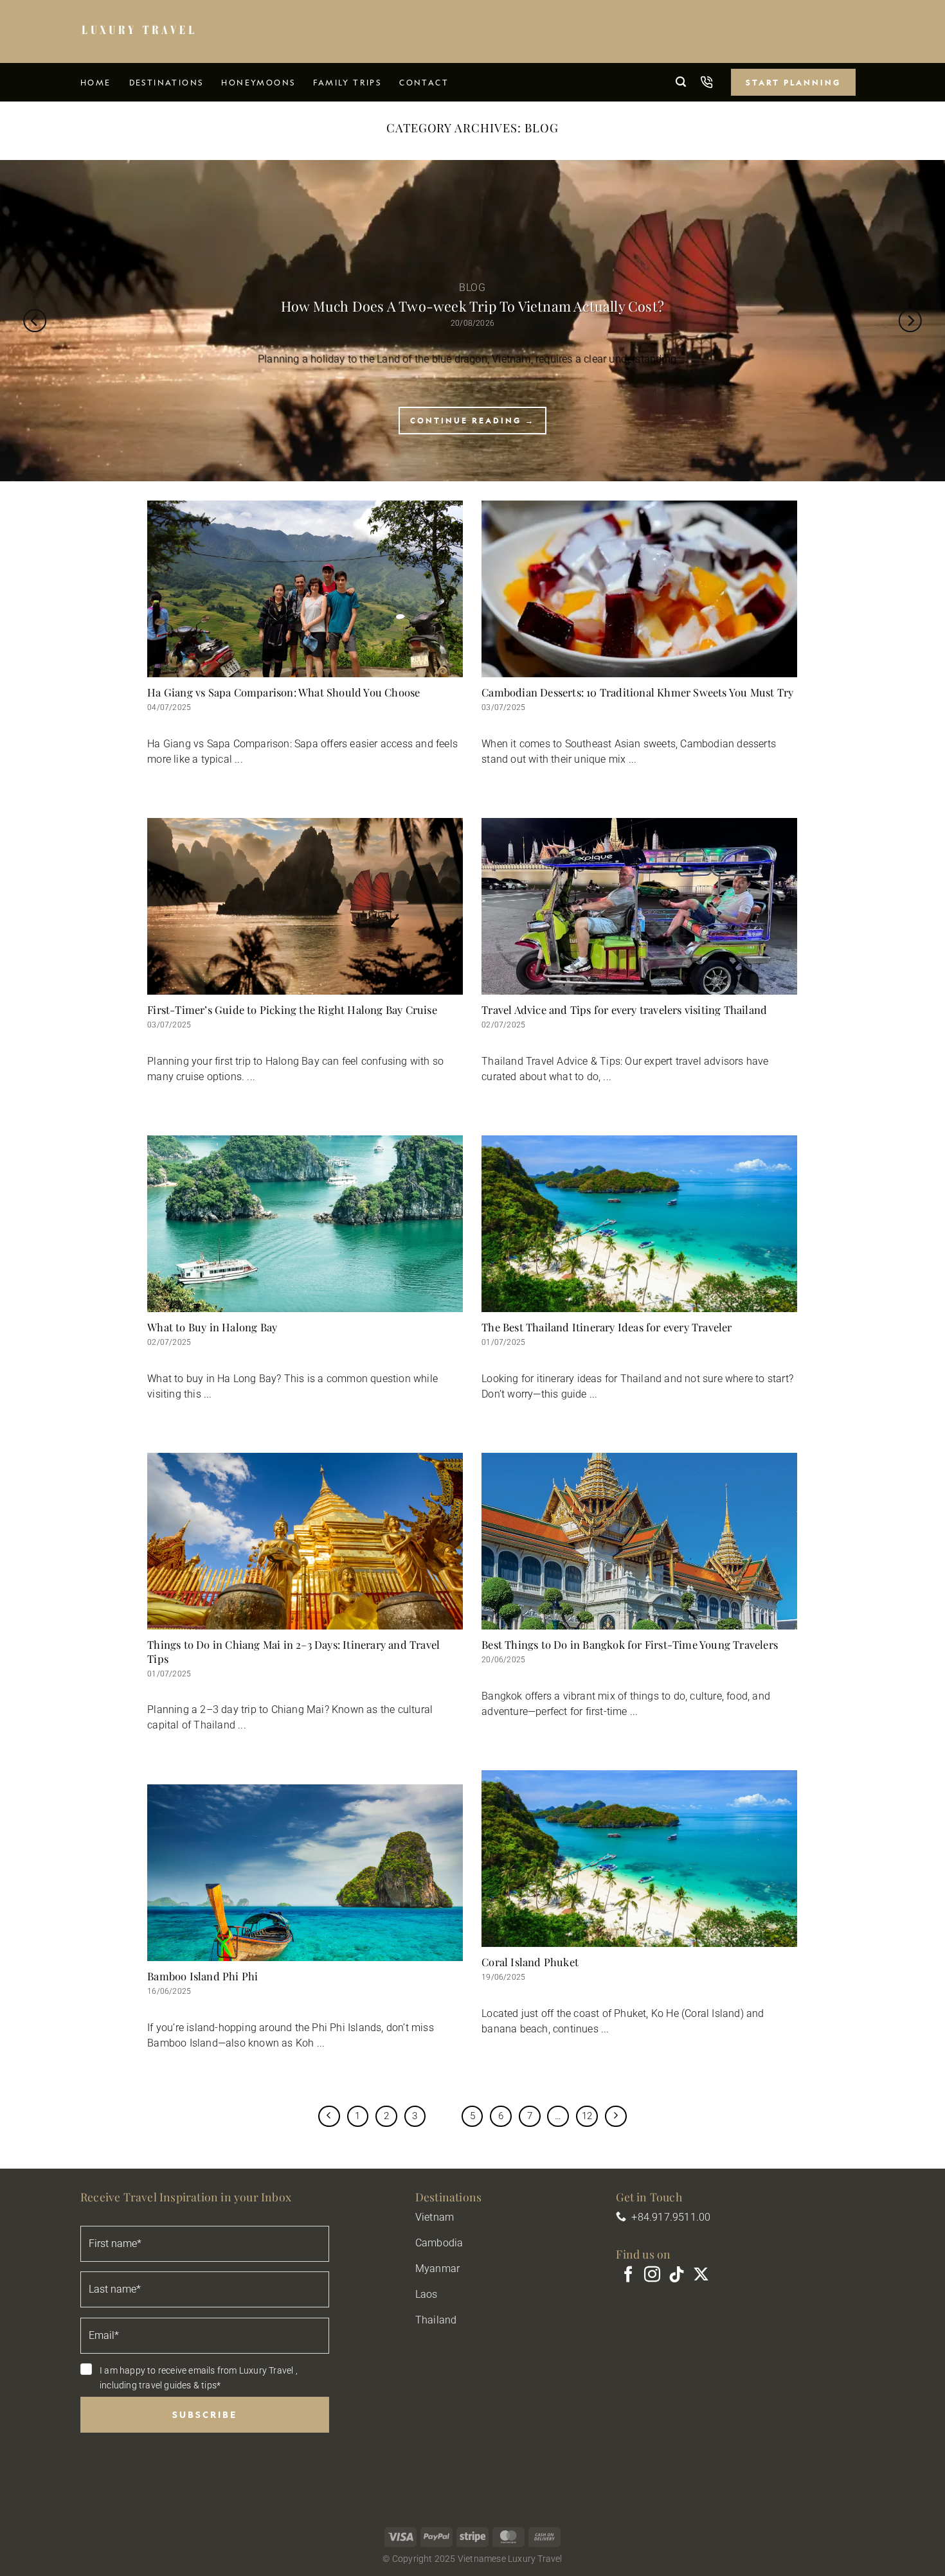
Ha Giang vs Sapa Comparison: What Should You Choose (283, 692)
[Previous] (35, 321)
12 (587, 2116)
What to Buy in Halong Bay (212, 1327)
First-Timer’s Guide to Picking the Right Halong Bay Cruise (292, 1010)
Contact (424, 82)
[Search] (681, 82)
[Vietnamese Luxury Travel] (138, 31)
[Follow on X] (701, 2275)
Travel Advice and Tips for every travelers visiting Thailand (624, 1010)
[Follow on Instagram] (652, 2275)
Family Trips (347, 82)
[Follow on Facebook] (628, 2275)
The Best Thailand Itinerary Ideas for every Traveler (607, 1327)
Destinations (166, 82)
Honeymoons (258, 82)
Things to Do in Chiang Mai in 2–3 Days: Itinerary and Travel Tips (293, 1652)
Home (96, 82)
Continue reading (473, 420)
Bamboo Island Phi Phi (203, 1976)
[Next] (910, 321)
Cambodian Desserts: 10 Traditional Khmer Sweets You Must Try (637, 692)
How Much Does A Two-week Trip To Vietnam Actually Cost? (473, 306)
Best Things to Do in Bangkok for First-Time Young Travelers (630, 1645)
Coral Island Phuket (530, 1962)
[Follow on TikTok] (677, 2275)
